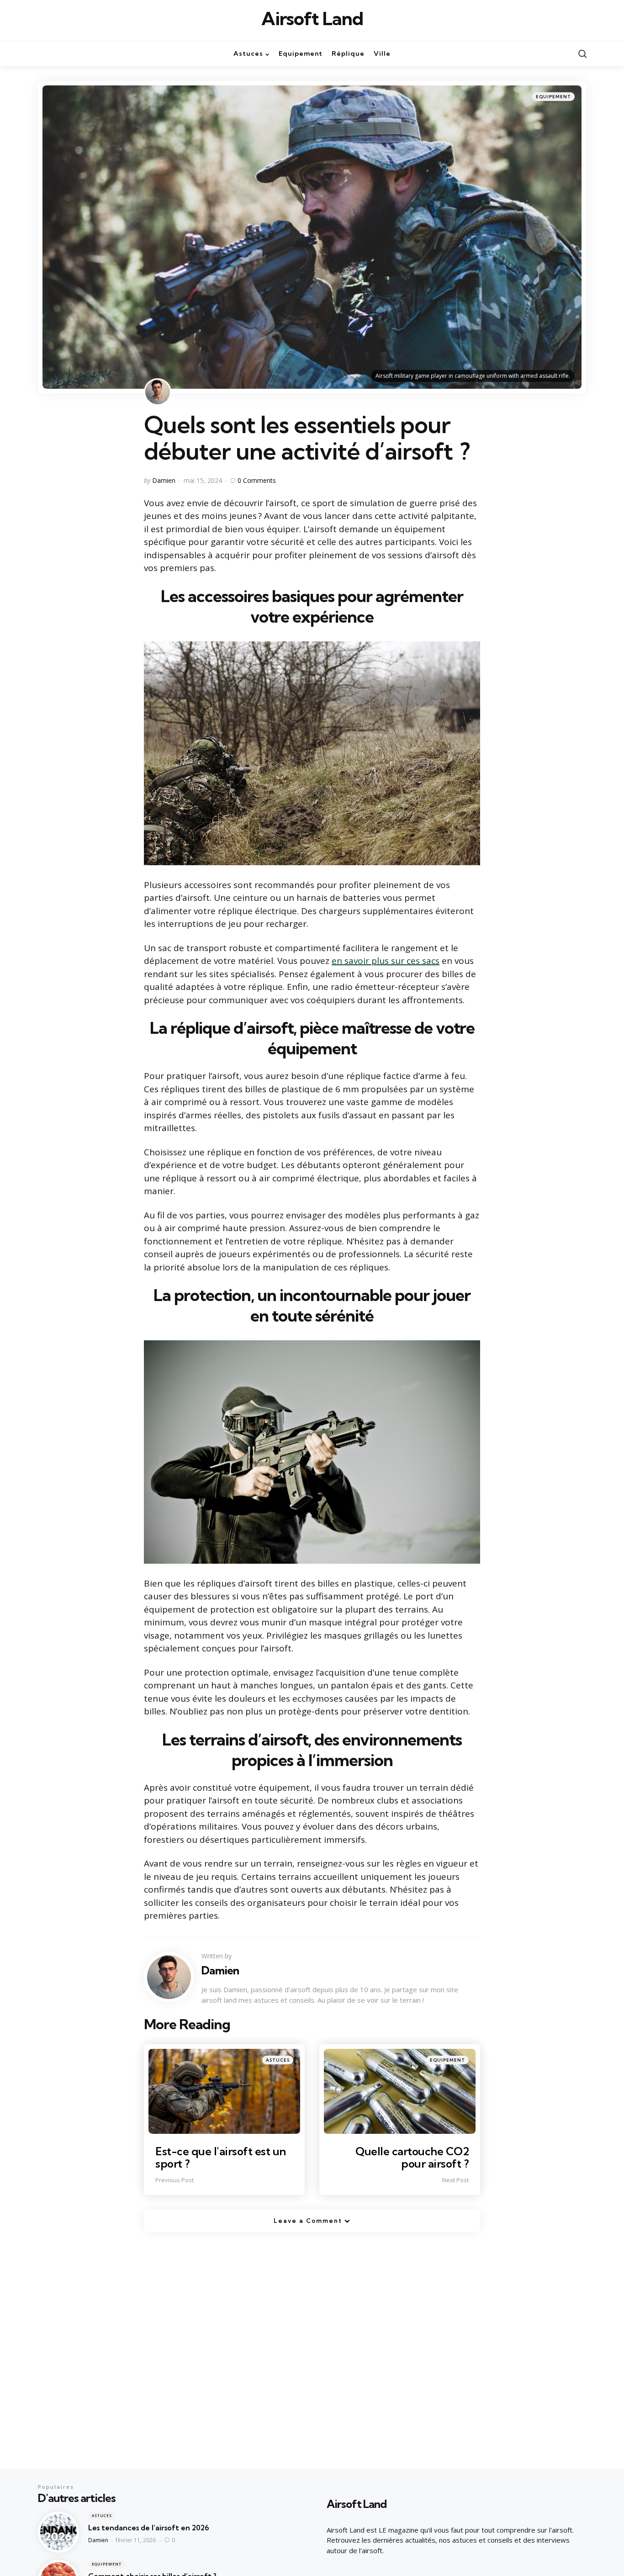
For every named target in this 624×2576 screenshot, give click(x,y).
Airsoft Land (312, 19)
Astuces (278, 2060)
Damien (164, 480)
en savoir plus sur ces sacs (386, 961)
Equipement (553, 97)
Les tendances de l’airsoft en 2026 (149, 2528)
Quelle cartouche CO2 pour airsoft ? (412, 2157)
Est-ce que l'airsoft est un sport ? (221, 2157)
